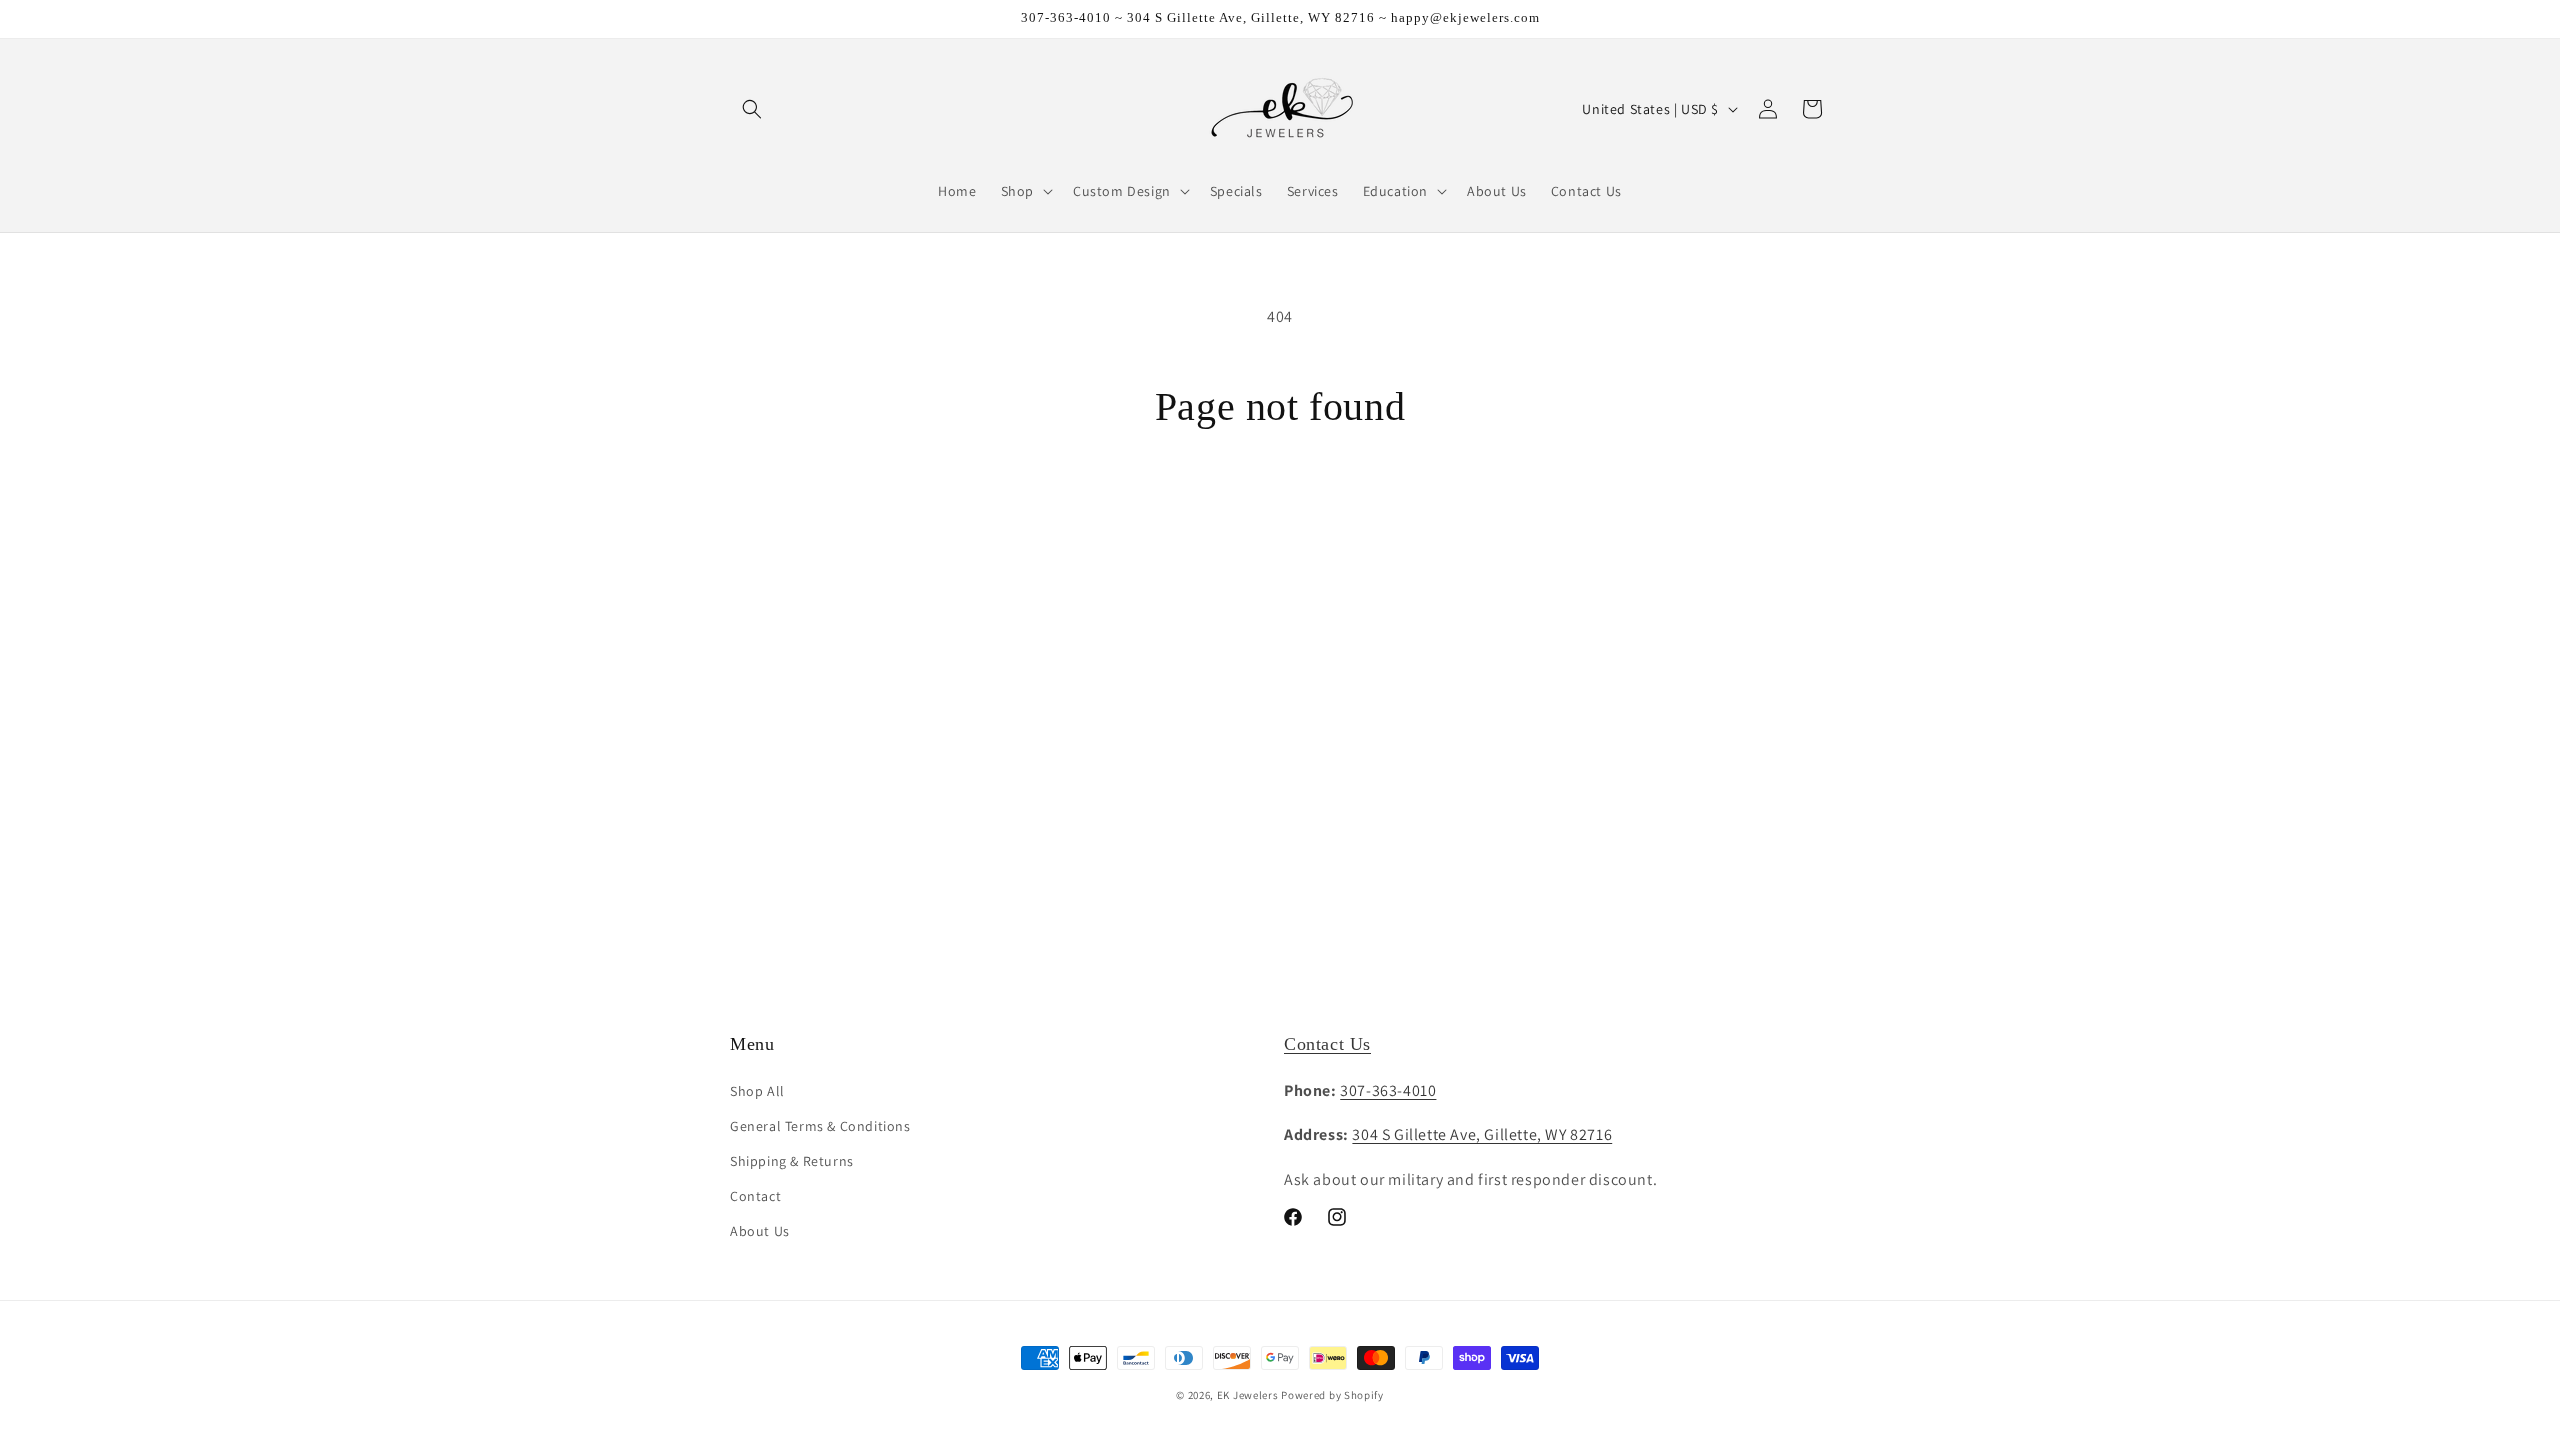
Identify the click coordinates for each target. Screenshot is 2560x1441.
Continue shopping (1280, 506)
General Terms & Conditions (820, 1126)
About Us (760, 1231)
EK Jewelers (1248, 1395)
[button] (752, 109)
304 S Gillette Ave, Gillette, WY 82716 (1482, 1134)
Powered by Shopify (1332, 1395)
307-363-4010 (1388, 1090)
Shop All (757, 1091)
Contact (755, 1196)
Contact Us (1327, 1044)
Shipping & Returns (792, 1161)
